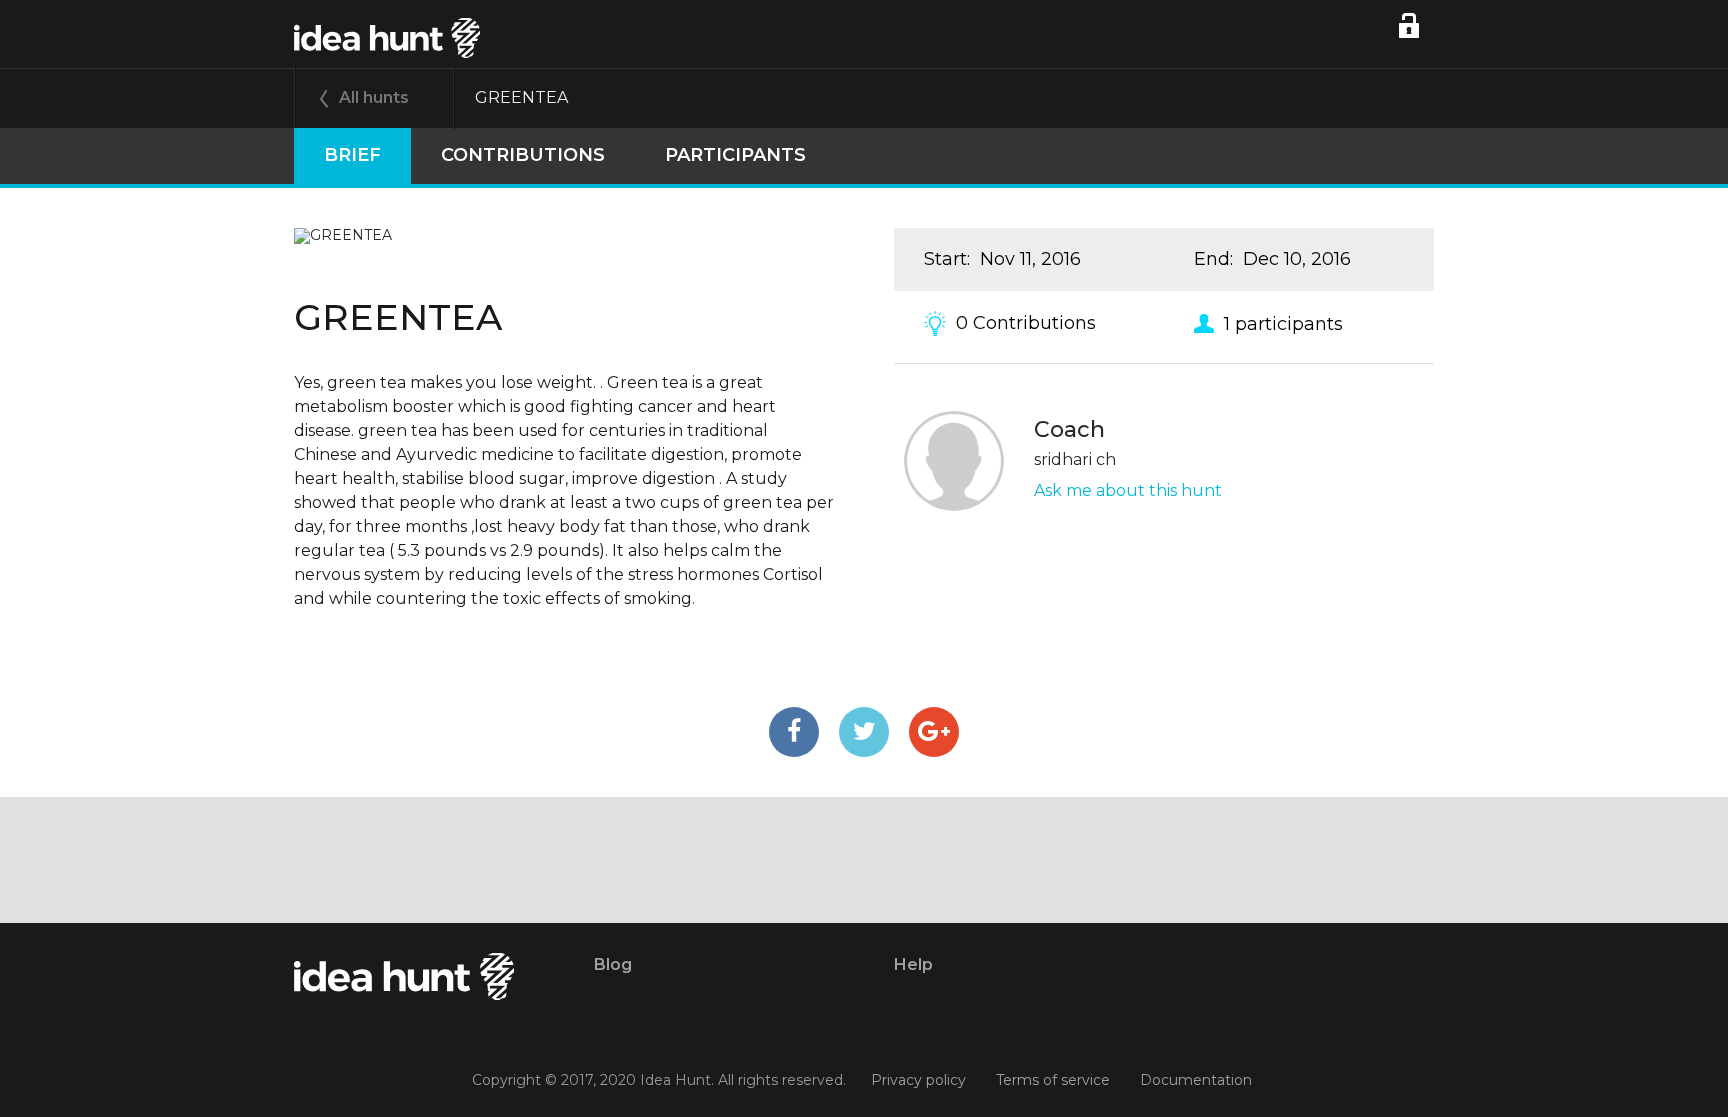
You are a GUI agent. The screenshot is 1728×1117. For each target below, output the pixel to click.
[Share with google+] (934, 732)
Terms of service (1053, 1080)
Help (913, 964)
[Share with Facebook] (794, 732)
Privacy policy (918, 1080)
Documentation (1196, 1080)
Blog (613, 964)
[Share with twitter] (864, 732)
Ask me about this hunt (1128, 490)
